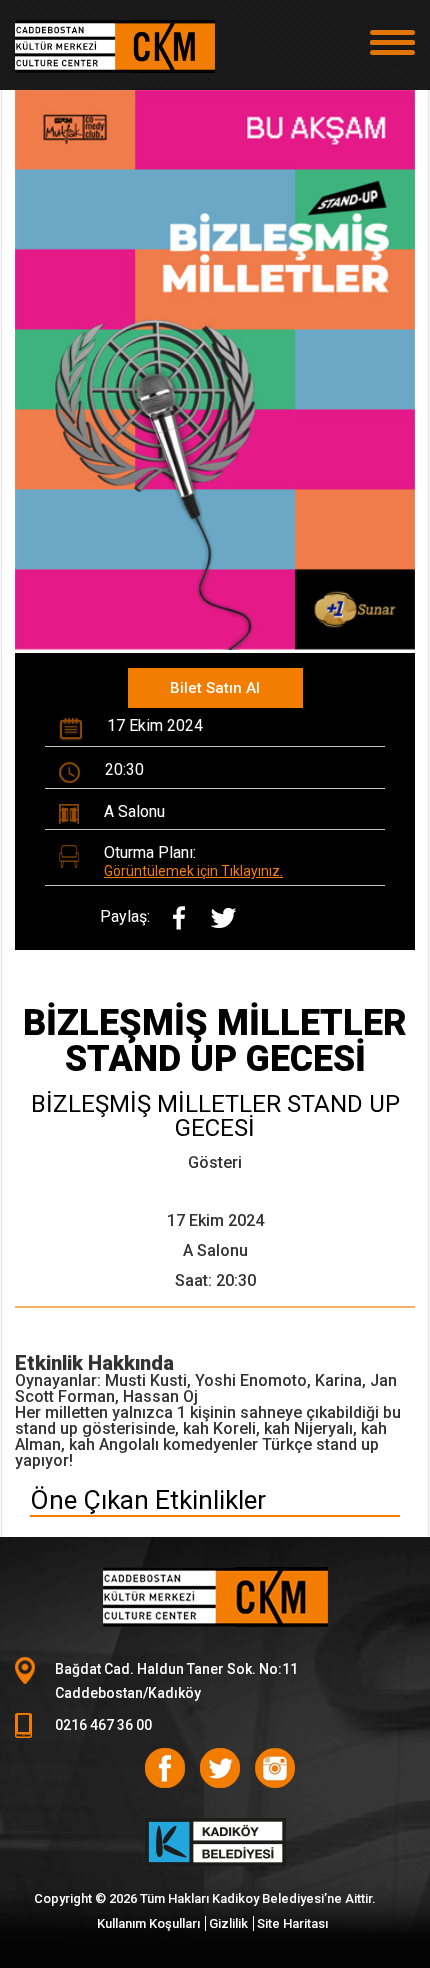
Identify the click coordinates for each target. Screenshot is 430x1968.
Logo (115, 55)
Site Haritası (292, 1923)
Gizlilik (228, 1923)
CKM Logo (215, 1597)
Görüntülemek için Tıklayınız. (193, 871)
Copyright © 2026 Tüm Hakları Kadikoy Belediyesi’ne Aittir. (205, 1898)
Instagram (275, 1768)
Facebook (165, 1768)
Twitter (220, 1768)
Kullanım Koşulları (148, 1923)
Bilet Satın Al (215, 688)
